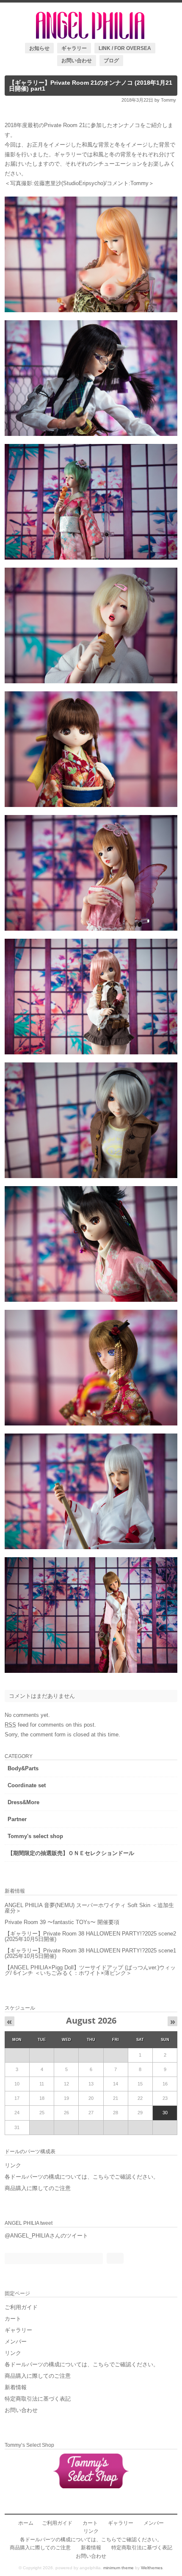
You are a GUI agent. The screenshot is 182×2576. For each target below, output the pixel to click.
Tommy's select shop (35, 1836)
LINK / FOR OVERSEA (125, 48)
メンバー (16, 2342)
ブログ (111, 60)
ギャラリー (74, 48)
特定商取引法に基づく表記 (38, 2399)
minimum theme (119, 2568)
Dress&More (23, 1802)
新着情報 (16, 2387)
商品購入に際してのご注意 (38, 2188)
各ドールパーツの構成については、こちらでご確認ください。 (82, 2177)
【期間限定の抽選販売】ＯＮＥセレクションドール (71, 1853)
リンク (13, 2165)
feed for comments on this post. (50, 1725)
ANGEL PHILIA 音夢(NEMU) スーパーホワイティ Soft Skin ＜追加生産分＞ (89, 1908)
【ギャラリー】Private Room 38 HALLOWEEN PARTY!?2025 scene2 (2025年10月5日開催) (90, 1936)
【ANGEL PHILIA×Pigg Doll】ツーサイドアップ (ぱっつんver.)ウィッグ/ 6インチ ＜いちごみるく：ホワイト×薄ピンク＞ (90, 1970)
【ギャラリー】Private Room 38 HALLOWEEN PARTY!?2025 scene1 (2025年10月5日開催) (90, 1953)
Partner (17, 1819)
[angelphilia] (91, 37)
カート (13, 2319)
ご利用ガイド (21, 2307)
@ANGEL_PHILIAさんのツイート (46, 2236)
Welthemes (152, 2568)
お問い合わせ (77, 60)
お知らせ (39, 48)
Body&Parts (23, 1768)
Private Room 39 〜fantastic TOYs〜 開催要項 (62, 1922)
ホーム (26, 2523)
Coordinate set (27, 1785)
